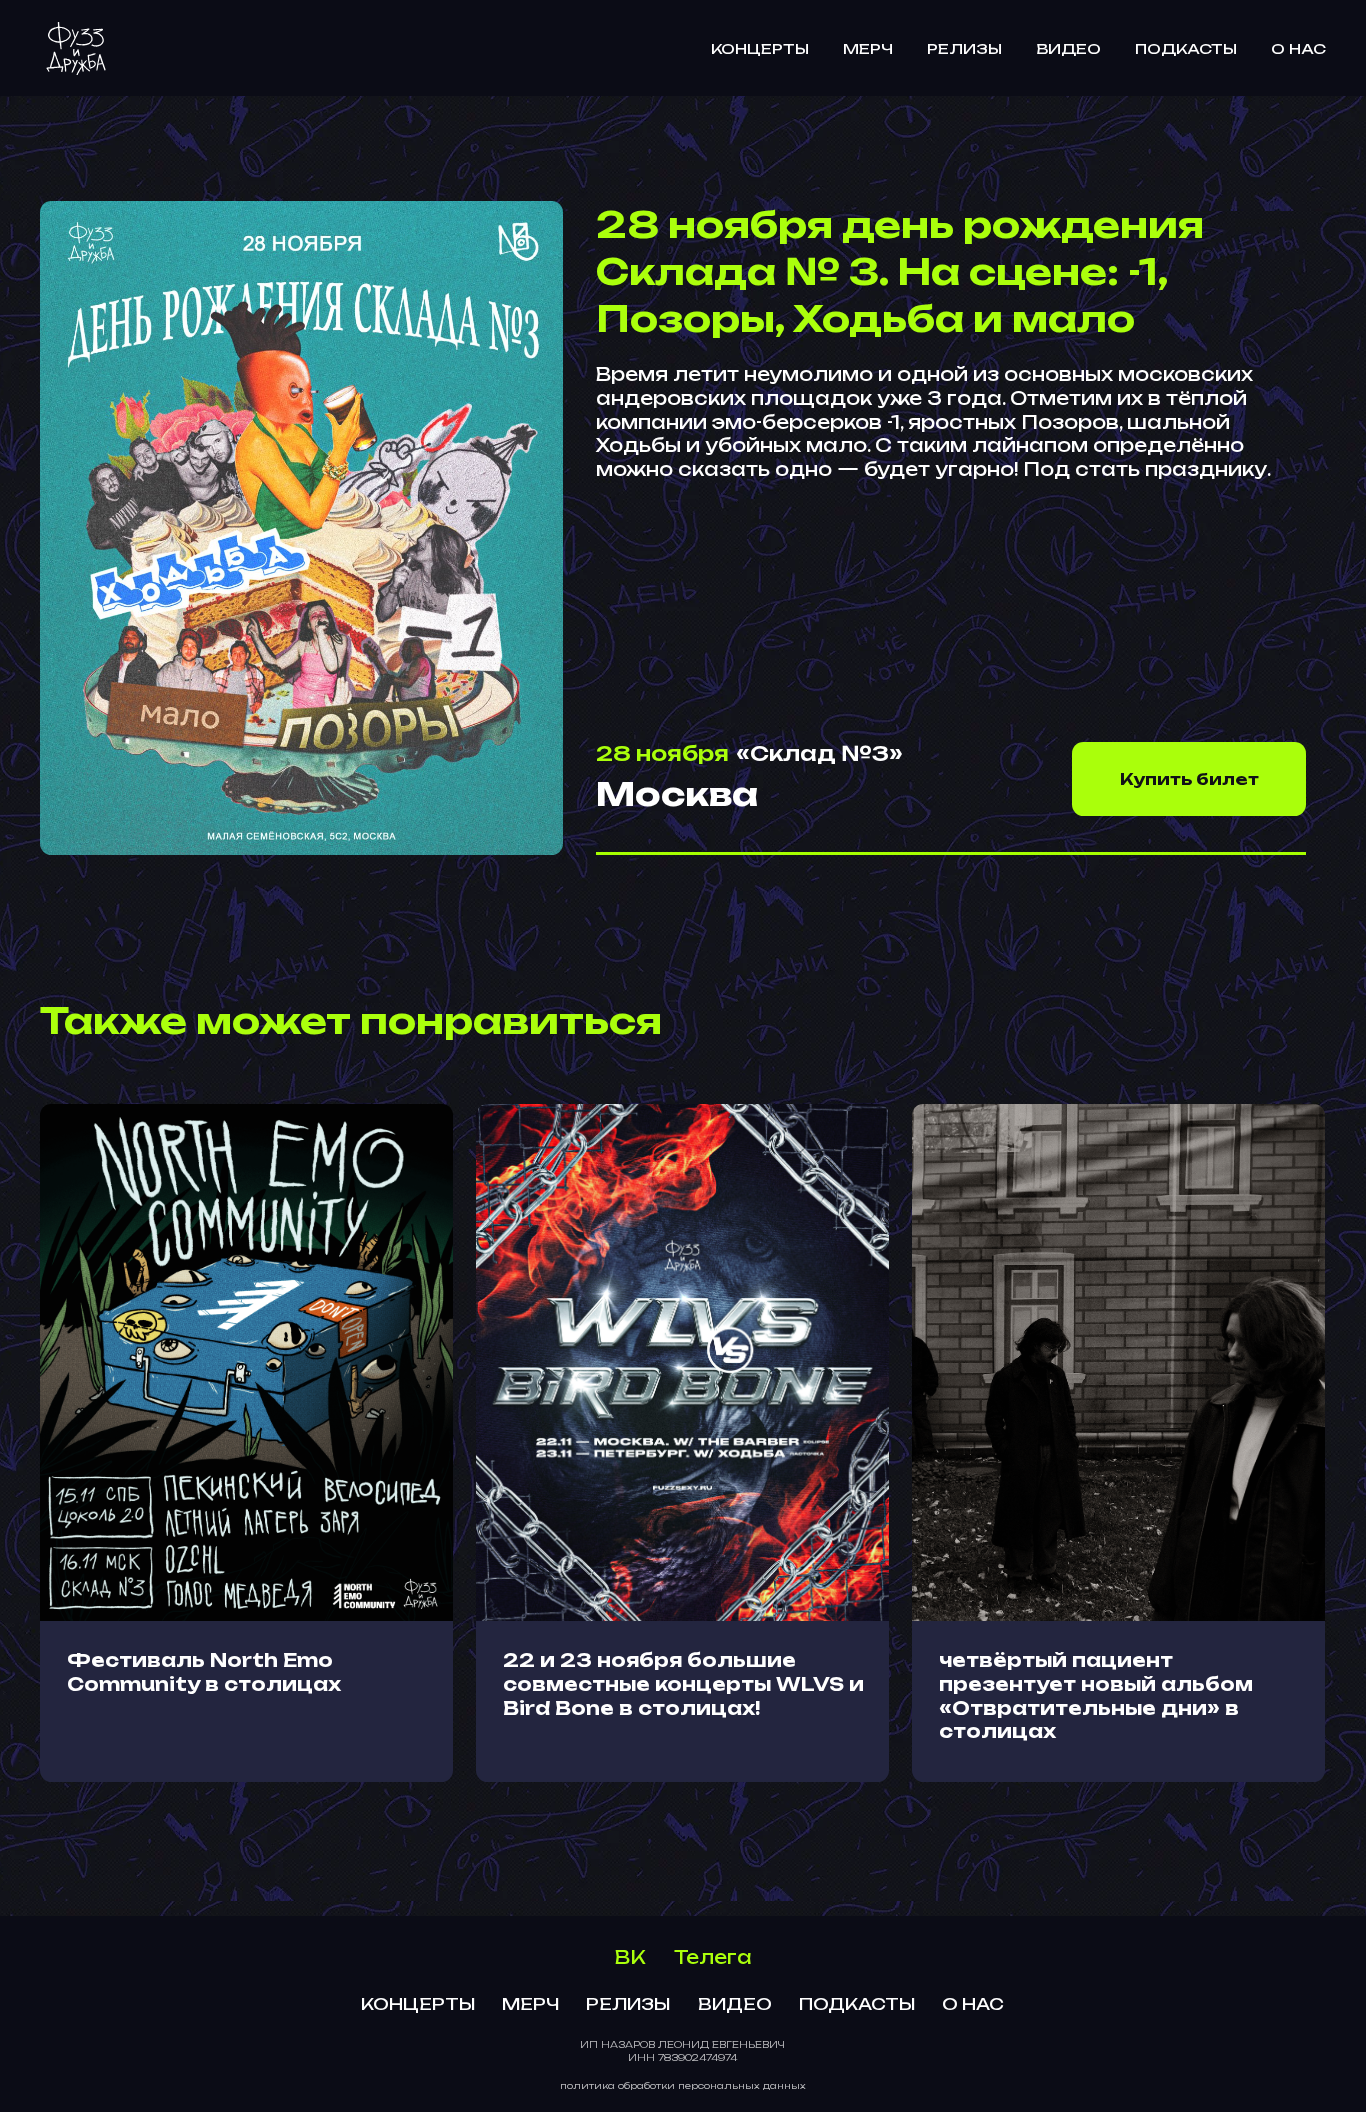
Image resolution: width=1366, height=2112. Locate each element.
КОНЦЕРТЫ (760, 48)
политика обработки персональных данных (683, 2085)
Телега (713, 1957)
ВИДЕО (1068, 48)
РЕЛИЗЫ (964, 48)
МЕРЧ (868, 48)
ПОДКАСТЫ (1186, 48)
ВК (630, 1957)
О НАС (1298, 48)
